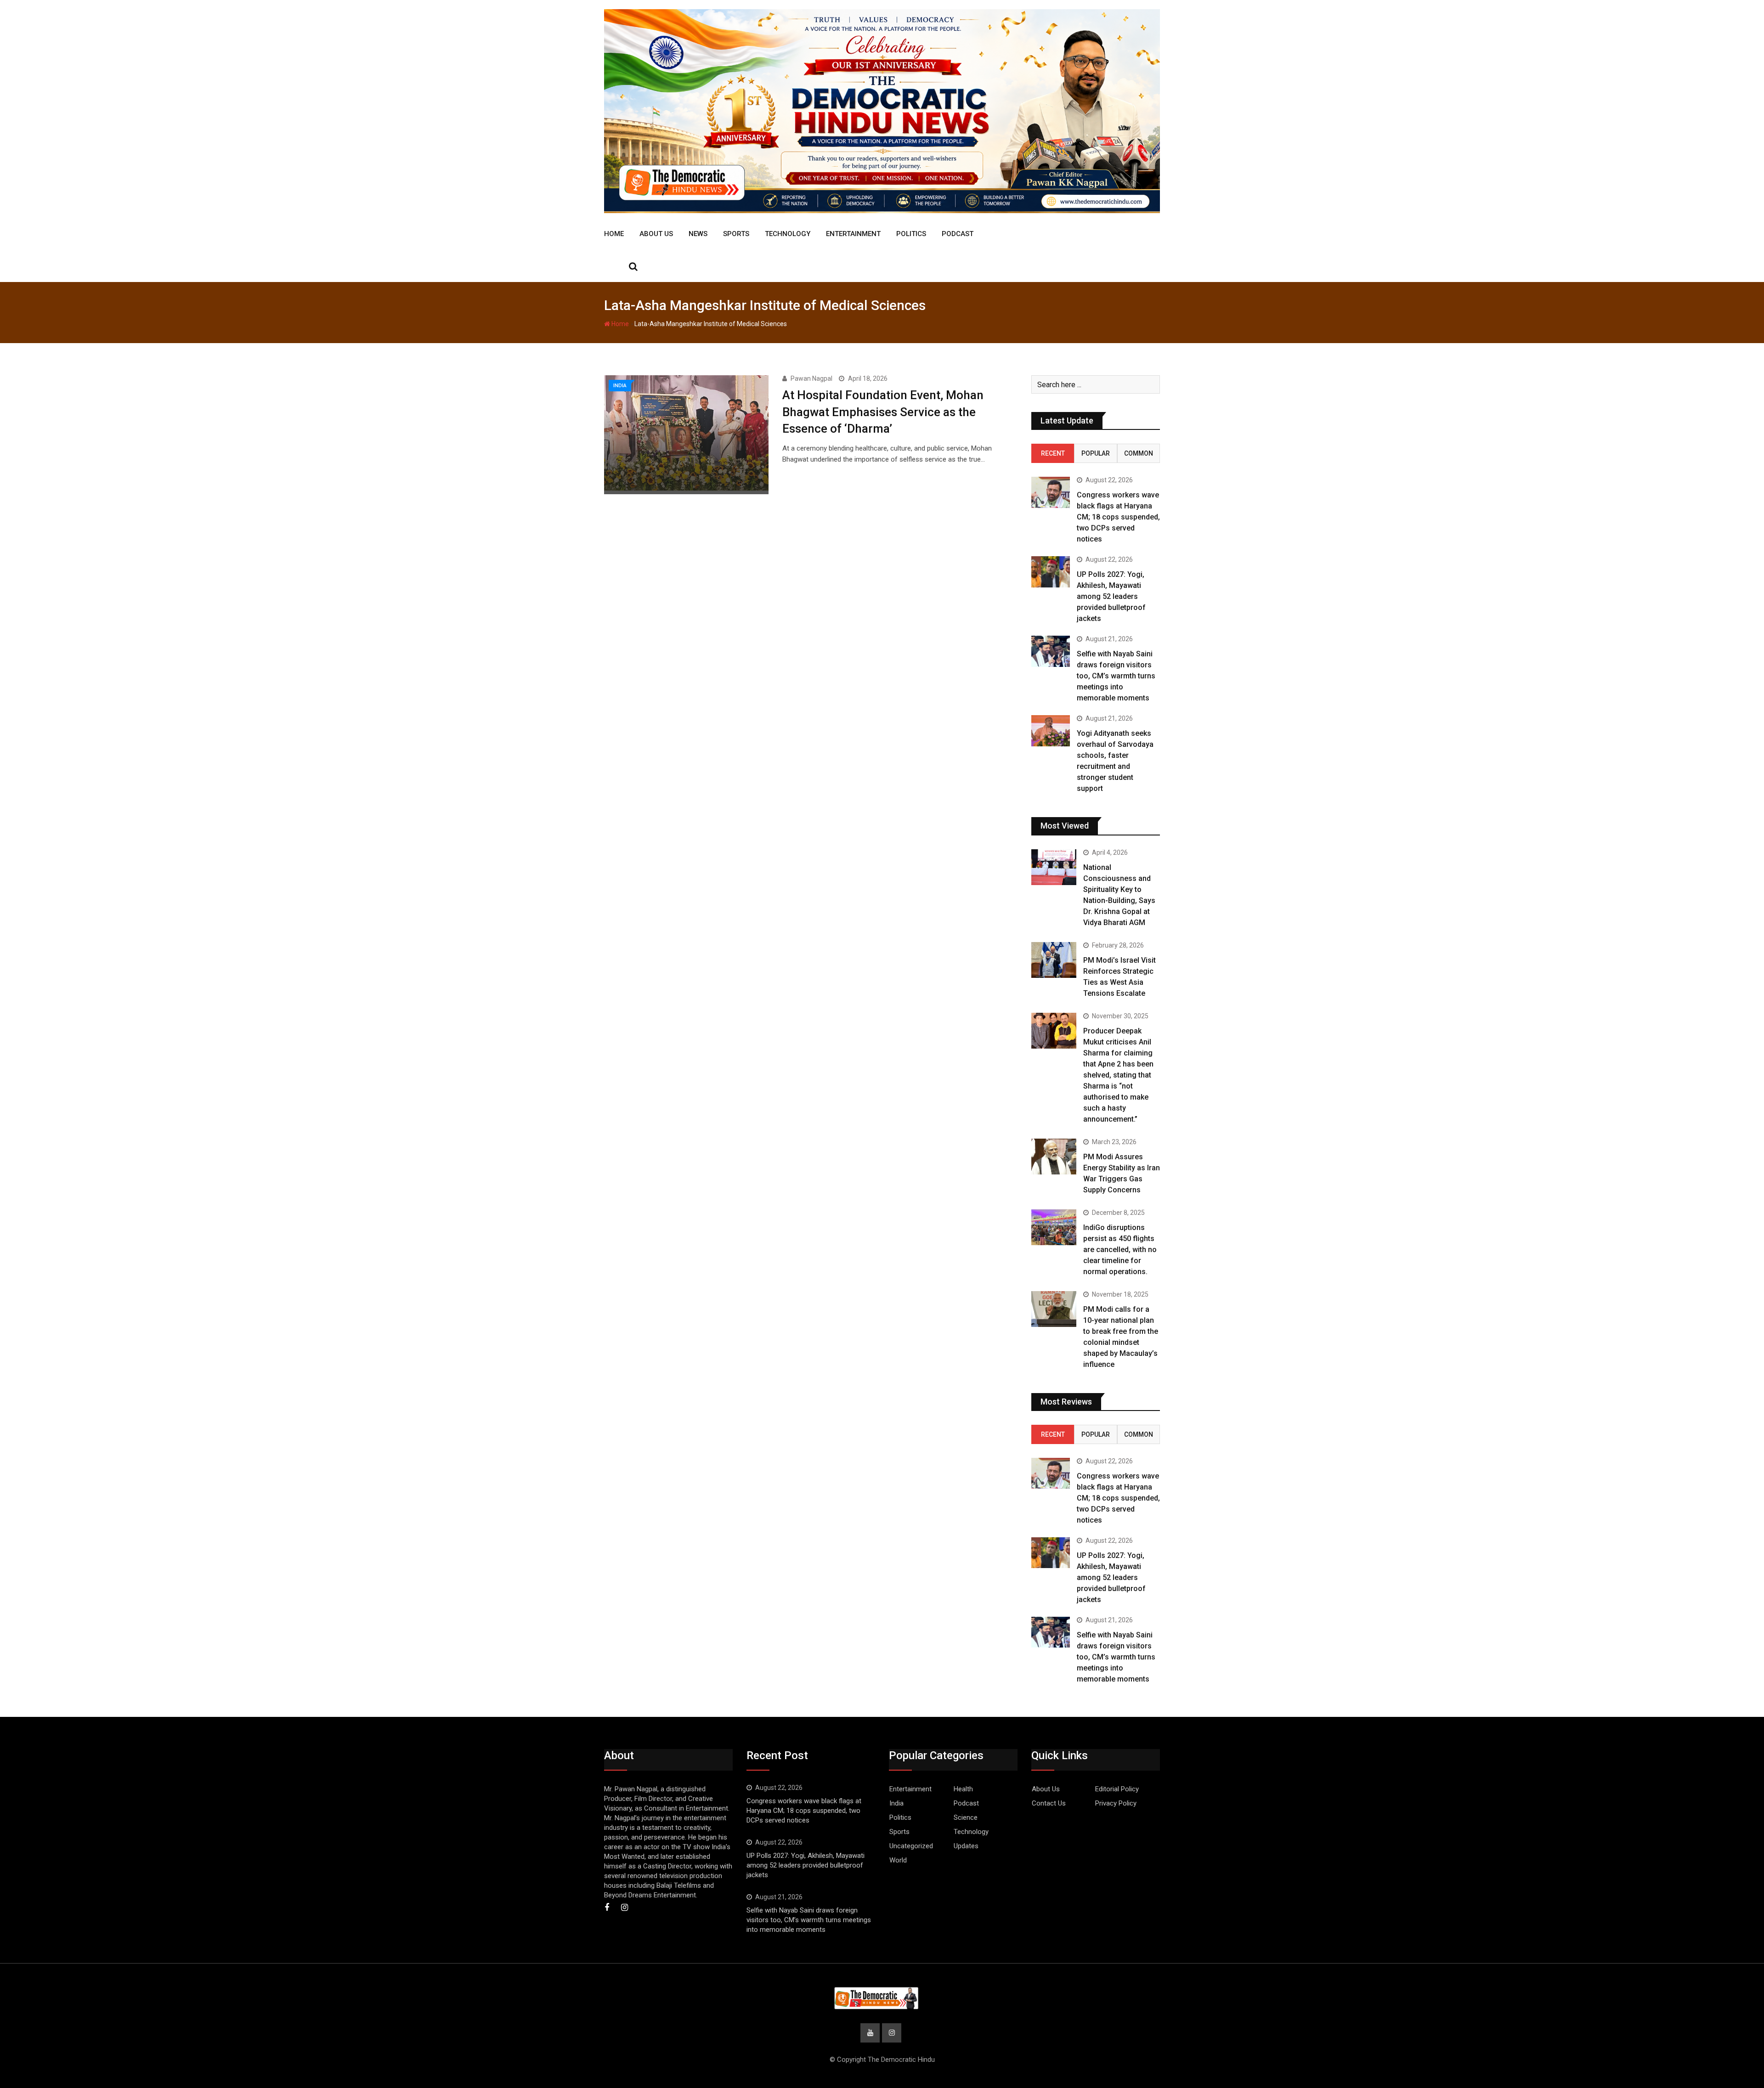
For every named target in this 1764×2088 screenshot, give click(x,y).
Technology (788, 234)
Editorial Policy (1117, 1789)
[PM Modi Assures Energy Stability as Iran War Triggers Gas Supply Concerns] (1054, 1157)
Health (963, 1789)
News (698, 234)
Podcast (958, 234)
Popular (1096, 453)
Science (966, 1817)
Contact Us (1049, 1803)
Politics (911, 234)
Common (1139, 453)
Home (614, 234)
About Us (656, 234)
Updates (966, 1846)
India (896, 1803)
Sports (736, 234)
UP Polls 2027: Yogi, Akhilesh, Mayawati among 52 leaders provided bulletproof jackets (1111, 596)
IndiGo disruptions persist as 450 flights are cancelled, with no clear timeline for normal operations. (1120, 1250)
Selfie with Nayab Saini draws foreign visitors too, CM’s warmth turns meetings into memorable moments (1116, 676)
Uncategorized (911, 1846)
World (898, 1860)
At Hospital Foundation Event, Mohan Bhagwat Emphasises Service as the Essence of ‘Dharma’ (883, 412)
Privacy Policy (1116, 1803)
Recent (1053, 453)
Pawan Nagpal (811, 378)
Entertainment (853, 234)
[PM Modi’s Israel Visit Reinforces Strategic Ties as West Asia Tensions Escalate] (1054, 960)
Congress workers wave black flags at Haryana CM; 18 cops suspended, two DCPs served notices (1118, 517)
